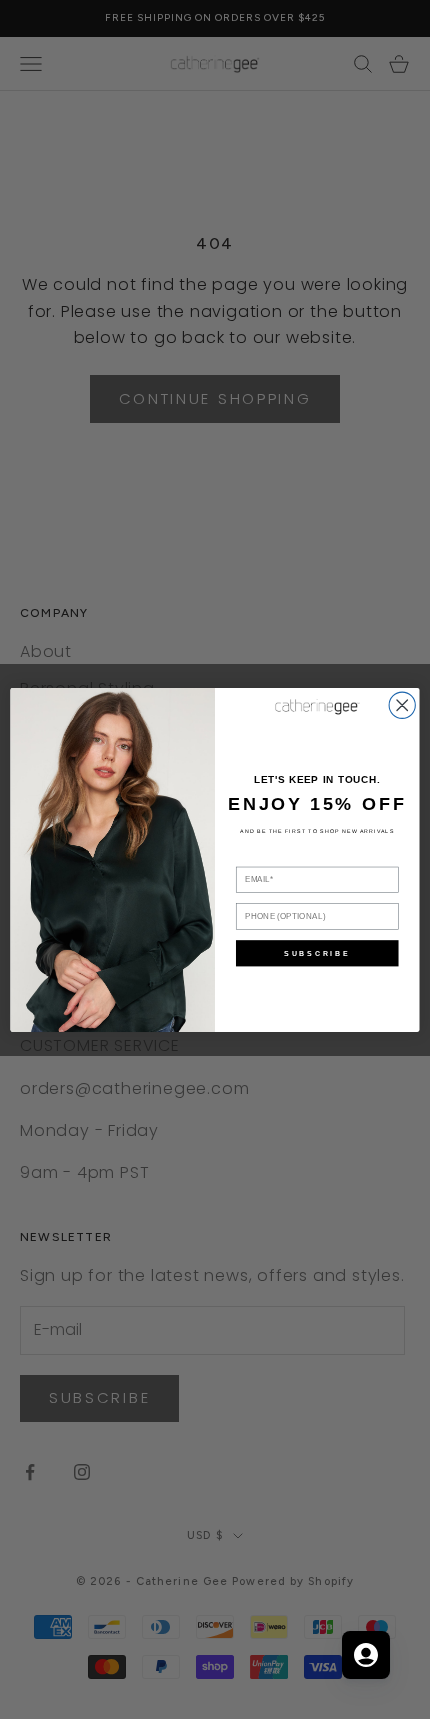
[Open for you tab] (366, 1655)
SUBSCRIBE (317, 953)
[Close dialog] (402, 705)
